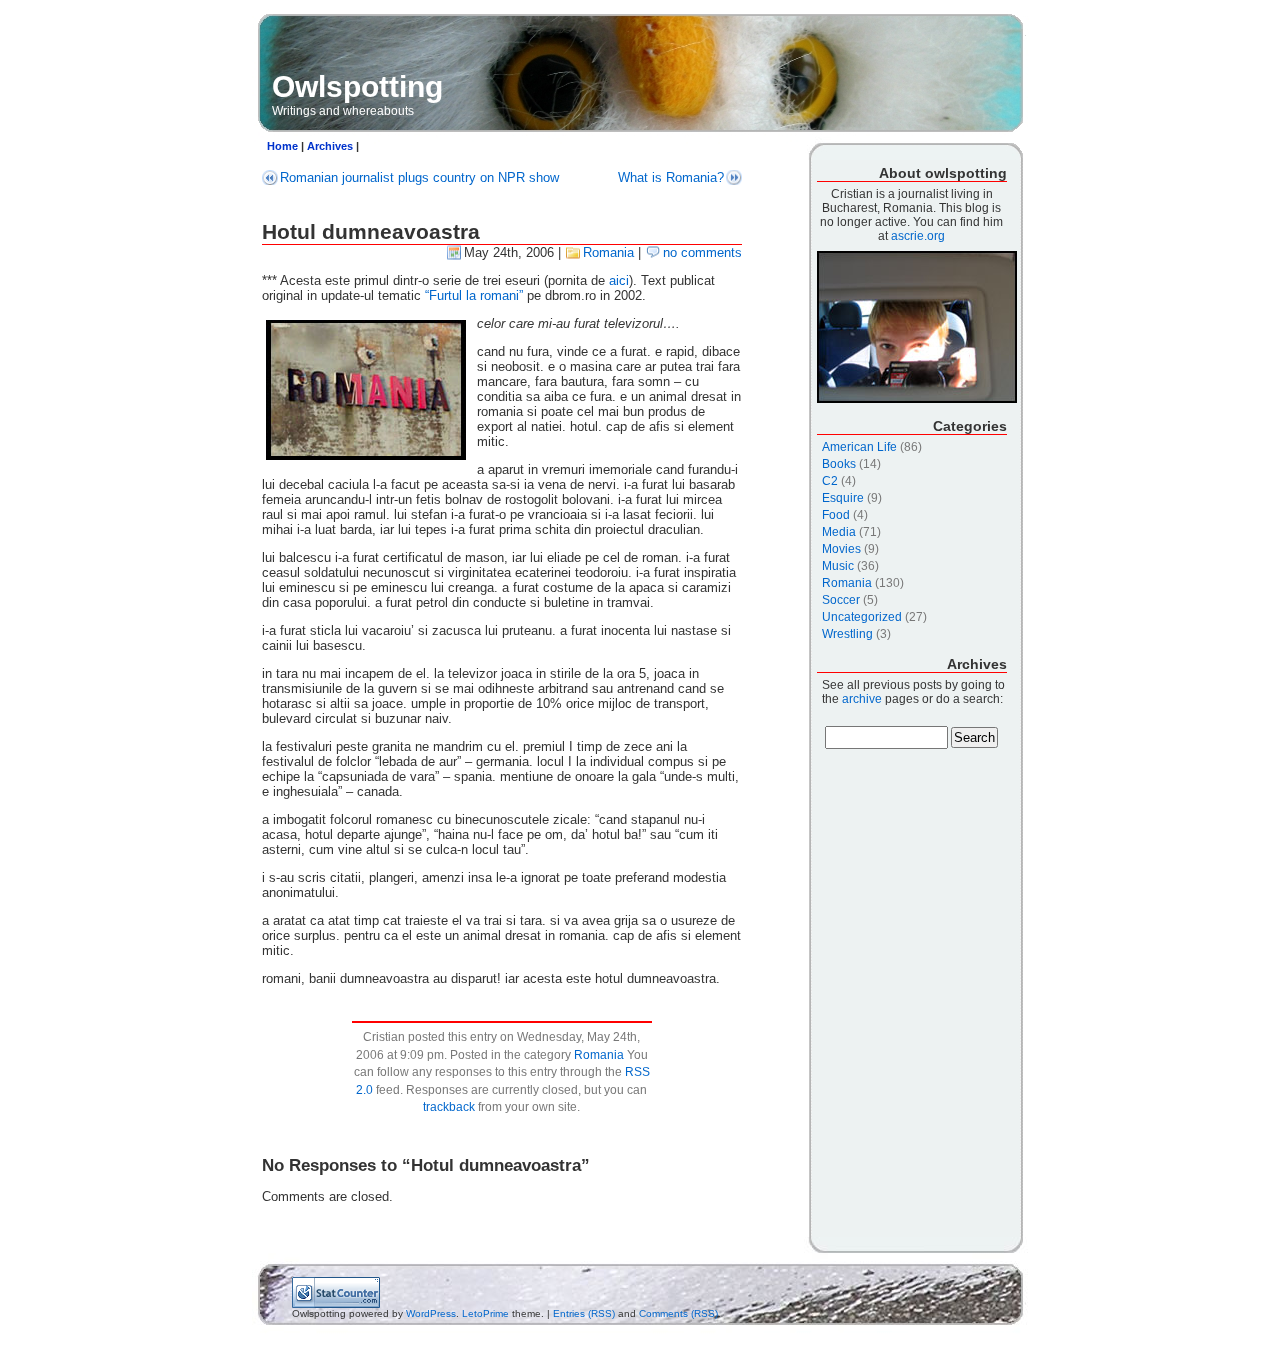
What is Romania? (671, 177)
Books (839, 464)
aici (619, 280)
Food (836, 515)
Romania (608, 252)
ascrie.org (918, 236)
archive (862, 699)
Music (838, 566)
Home (282, 146)
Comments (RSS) (678, 1313)
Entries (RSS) (584, 1313)
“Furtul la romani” (474, 295)
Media (839, 532)
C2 (830, 481)
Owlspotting (357, 86)
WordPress (431, 1313)
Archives (330, 146)
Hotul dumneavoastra (371, 231)
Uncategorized (862, 617)
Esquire (843, 498)
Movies (841, 549)
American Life (859, 447)
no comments (702, 252)
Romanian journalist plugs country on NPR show (419, 177)
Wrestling (847, 634)
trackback (449, 1106)
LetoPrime (485, 1313)
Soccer (841, 600)
